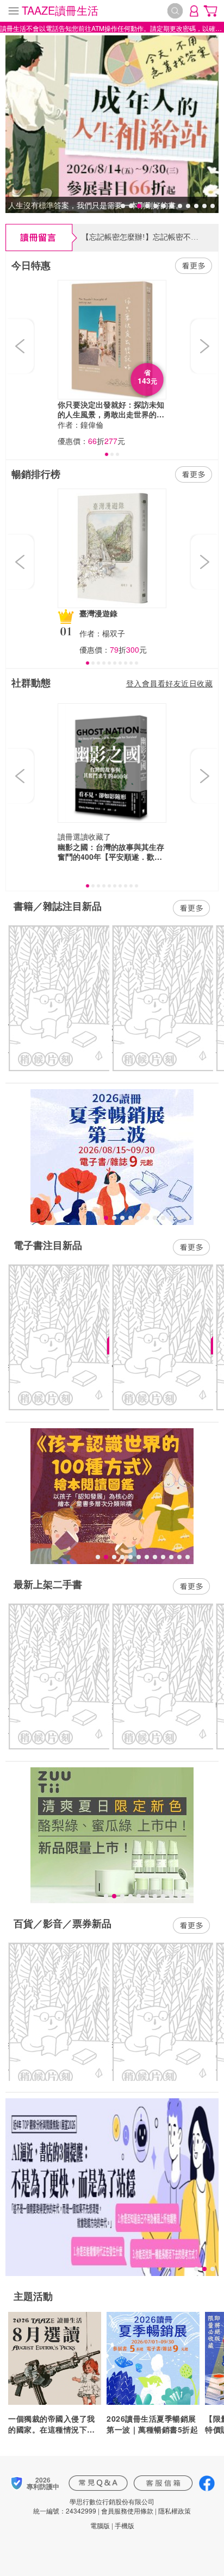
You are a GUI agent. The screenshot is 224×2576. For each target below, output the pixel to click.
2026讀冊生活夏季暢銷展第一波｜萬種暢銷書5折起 (152, 2424)
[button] (21, 346)
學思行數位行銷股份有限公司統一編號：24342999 (94, 2506)
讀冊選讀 (73, 836)
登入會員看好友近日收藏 (170, 683)
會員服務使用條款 (127, 2511)
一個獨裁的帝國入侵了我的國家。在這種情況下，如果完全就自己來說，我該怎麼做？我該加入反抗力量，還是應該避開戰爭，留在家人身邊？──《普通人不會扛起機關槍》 (52, 2424)
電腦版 (100, 2525)
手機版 (125, 2525)
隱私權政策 (175, 2511)
